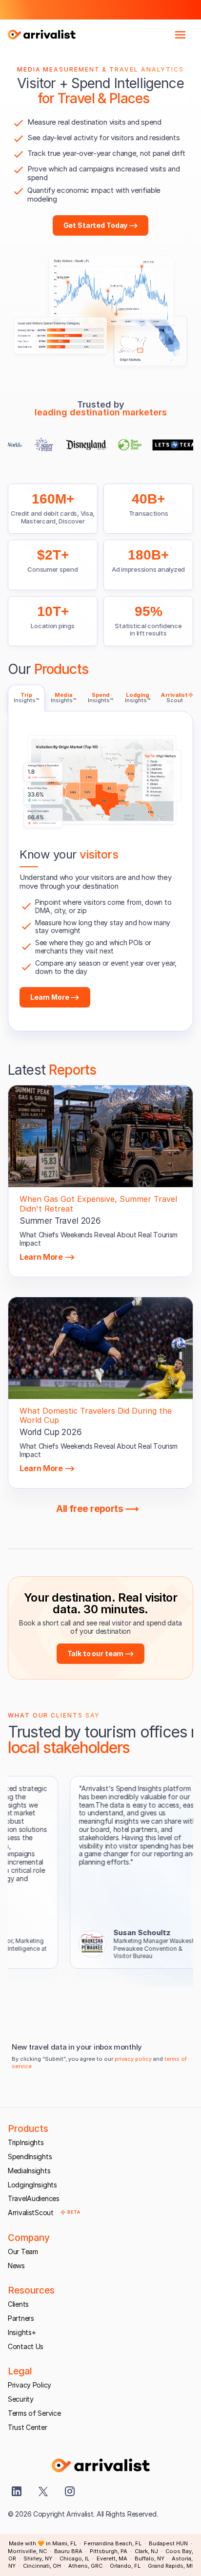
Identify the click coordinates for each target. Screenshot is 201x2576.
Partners (21, 2318)
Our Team (23, 2251)
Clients (18, 2304)
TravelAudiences (34, 2198)
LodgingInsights (32, 2185)
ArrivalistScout (31, 2212)
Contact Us (26, 2346)
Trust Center (28, 2427)
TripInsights (26, 2142)
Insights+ (22, 2332)
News (16, 2266)
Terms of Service (34, 2413)
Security (21, 2399)
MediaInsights (29, 2171)
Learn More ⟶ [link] (47, 1257)
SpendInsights (30, 2156)
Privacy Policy (30, 2385)
